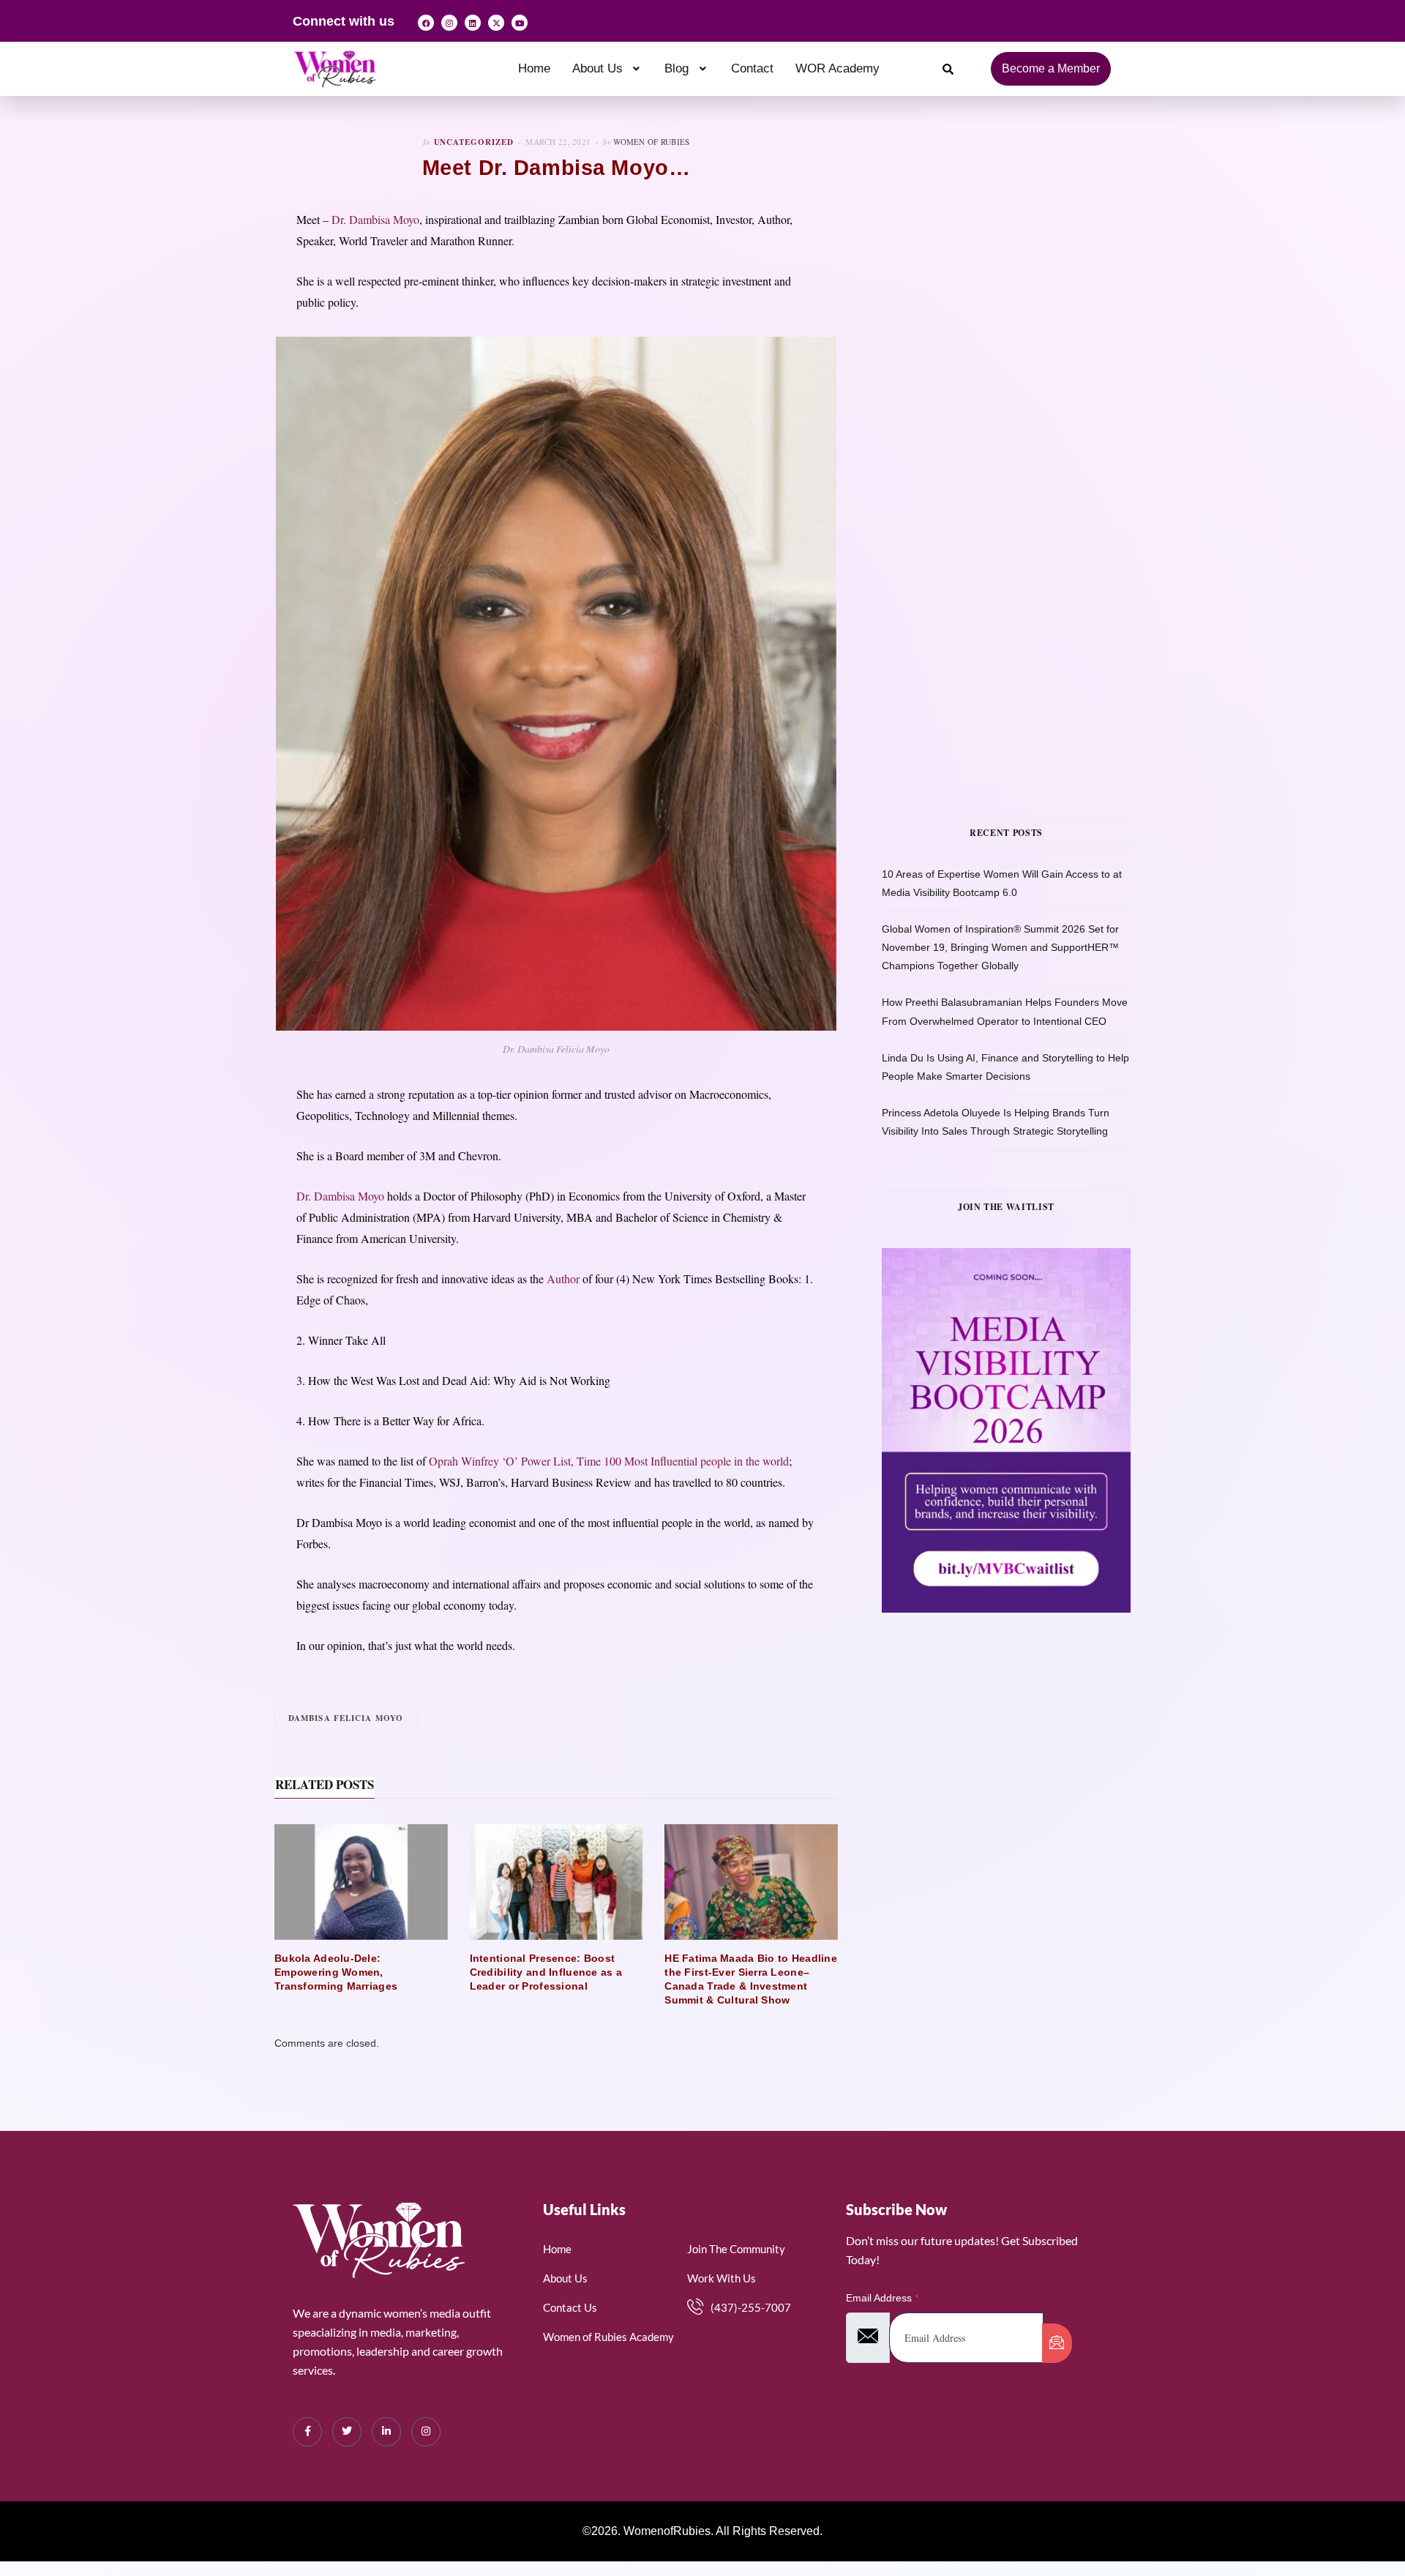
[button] (608, 68)
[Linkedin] (473, 23)
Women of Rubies (651, 142)
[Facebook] (426, 23)
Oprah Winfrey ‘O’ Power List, (501, 1461)
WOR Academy (838, 68)
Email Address (882, 2298)
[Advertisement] (1028, 283)
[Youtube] (520, 23)
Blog (677, 68)
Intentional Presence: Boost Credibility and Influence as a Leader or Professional (546, 1972)
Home (534, 68)
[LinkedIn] (386, 2432)
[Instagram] (449, 23)
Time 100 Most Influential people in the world (683, 1461)
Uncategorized (474, 142)
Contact (752, 68)
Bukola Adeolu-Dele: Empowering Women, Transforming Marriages (336, 1972)
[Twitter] (347, 2432)
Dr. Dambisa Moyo (375, 219)
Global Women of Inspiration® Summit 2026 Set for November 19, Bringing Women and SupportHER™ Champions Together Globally (1000, 947)
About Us (597, 68)
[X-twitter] (496, 23)
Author (563, 1278)
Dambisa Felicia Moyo (346, 1718)
